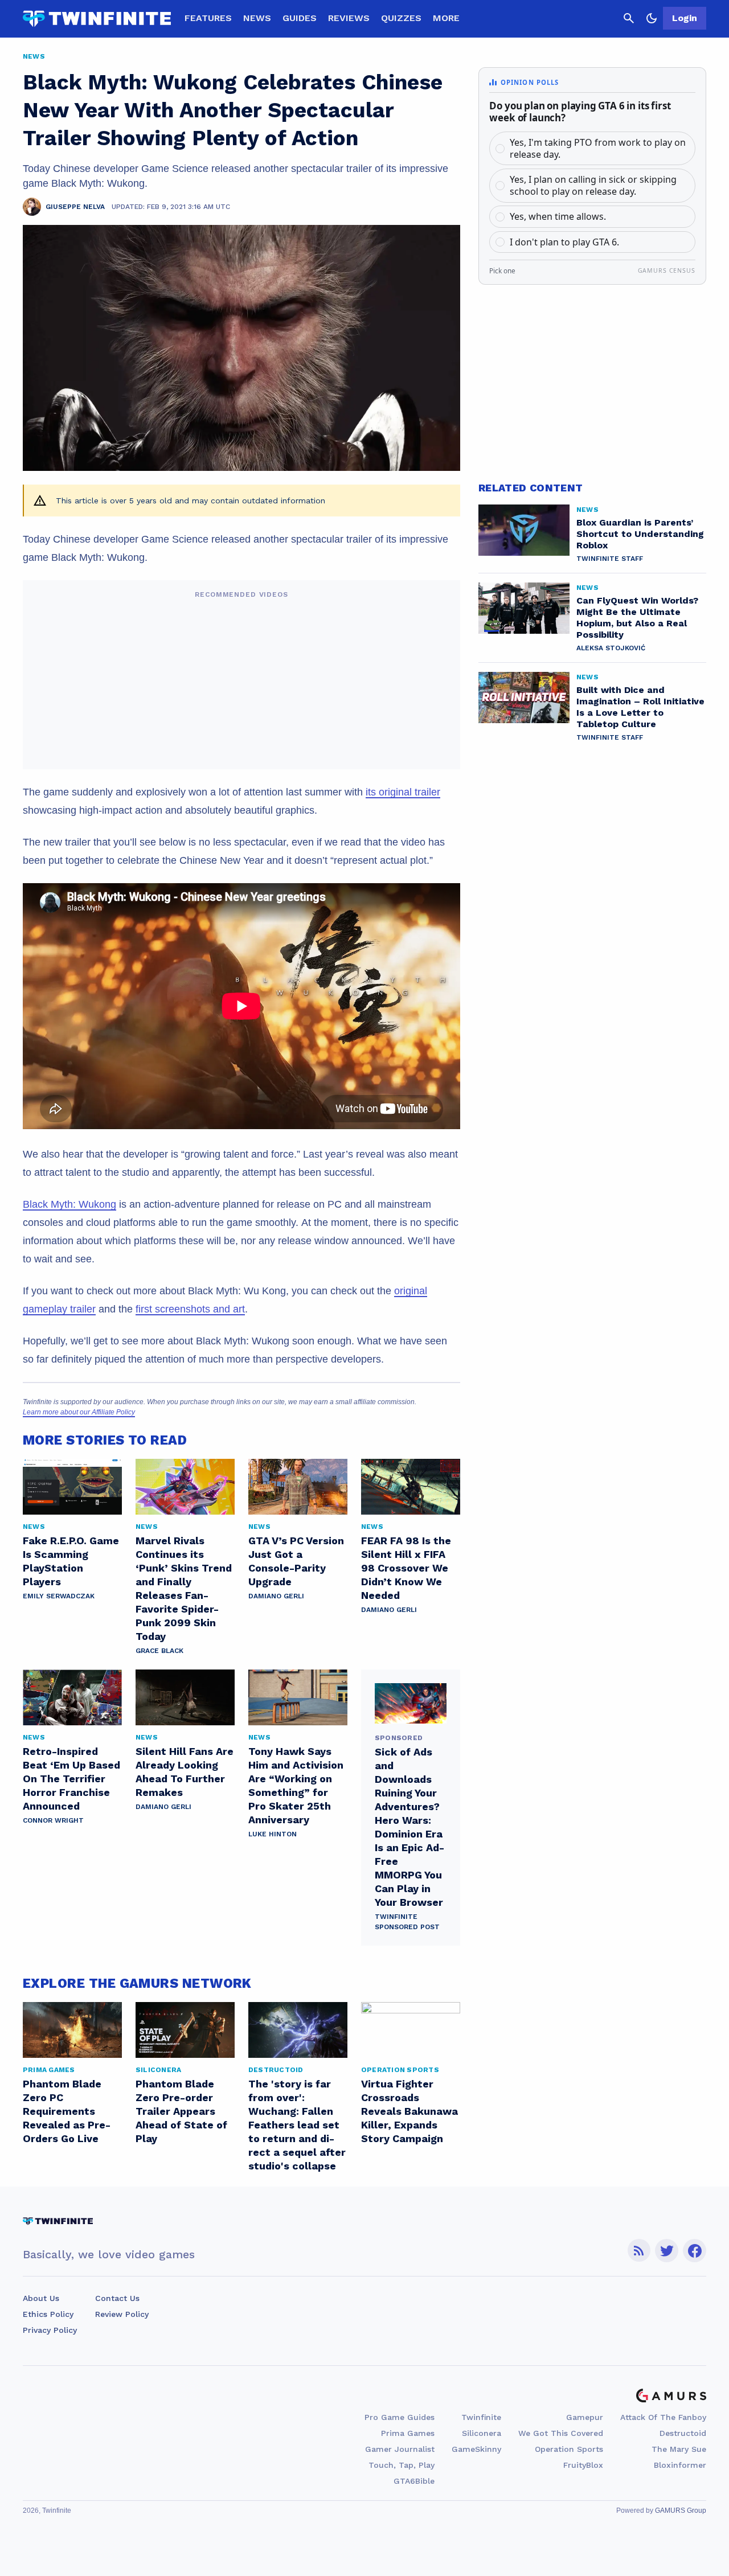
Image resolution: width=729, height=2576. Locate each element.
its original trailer (403, 792)
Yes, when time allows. (558, 216)
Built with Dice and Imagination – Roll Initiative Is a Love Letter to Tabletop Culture (640, 707)
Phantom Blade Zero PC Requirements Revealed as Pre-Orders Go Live (67, 2111)
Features (208, 18)
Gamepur (585, 2417)
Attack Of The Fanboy (663, 2417)
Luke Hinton (273, 1834)
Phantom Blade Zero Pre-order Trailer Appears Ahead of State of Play (181, 2111)
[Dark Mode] (652, 18)
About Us (41, 2298)
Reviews (349, 18)
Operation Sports (569, 2449)
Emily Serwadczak (59, 1596)
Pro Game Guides (400, 2417)
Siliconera (482, 2433)
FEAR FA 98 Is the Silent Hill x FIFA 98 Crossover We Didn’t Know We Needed (406, 1568)
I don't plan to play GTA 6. (564, 242)
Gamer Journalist (400, 2449)
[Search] (629, 18)
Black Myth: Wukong (69, 1204)
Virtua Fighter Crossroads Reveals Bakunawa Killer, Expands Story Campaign (409, 2111)
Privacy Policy (50, 2330)
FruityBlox (583, 2465)
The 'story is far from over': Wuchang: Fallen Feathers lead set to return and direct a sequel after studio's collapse (297, 2125)
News (257, 18)
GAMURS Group (681, 2511)
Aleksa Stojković (611, 648)
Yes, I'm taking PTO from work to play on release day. (598, 148)
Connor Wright (53, 1820)
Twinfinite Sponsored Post (407, 1922)
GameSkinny (476, 2449)
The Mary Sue (679, 2449)
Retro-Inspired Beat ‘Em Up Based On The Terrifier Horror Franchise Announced (71, 1779)
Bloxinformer (680, 2465)
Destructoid (683, 2433)
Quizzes (401, 18)
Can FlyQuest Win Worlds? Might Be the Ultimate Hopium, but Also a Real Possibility (637, 618)
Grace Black (159, 1651)
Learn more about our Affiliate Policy (79, 1412)
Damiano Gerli (276, 1596)
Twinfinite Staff (610, 559)
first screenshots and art (190, 1309)
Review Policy (122, 2314)
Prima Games (408, 2433)
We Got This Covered (561, 2433)
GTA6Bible (414, 2481)
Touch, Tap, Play (402, 2465)
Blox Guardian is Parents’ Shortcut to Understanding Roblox (640, 534)
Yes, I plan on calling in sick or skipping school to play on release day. (593, 185)
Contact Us (117, 2298)
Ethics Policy (48, 2314)
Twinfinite (481, 2417)
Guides (300, 18)
